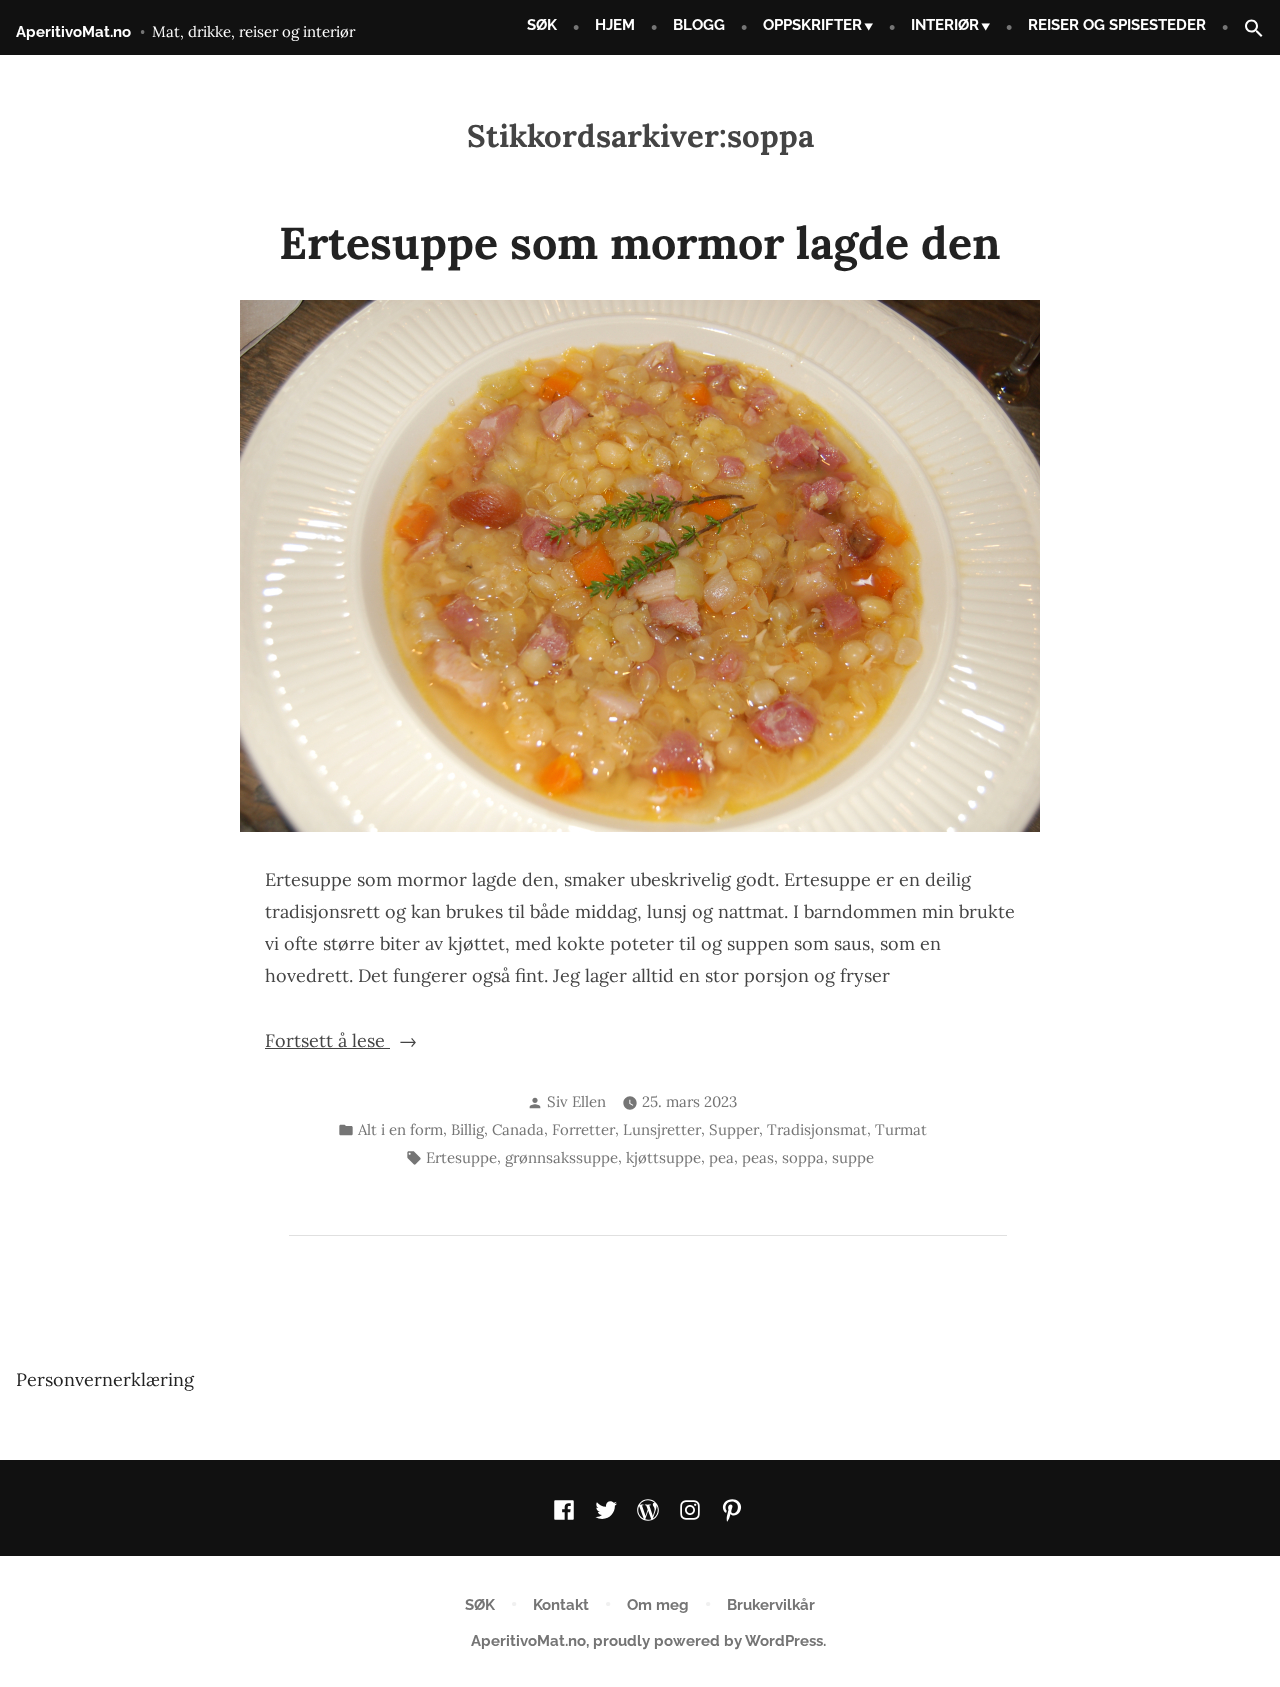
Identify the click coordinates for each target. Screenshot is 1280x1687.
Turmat (901, 1129)
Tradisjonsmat (817, 1129)
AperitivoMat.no (73, 32)
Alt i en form (400, 1129)
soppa (803, 1157)
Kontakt (561, 1605)
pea (721, 1157)
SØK (542, 25)
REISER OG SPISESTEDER (1117, 25)
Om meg (658, 1605)
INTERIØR (945, 25)
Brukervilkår (771, 1605)
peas (758, 1157)
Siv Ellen (576, 1101)
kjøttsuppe (663, 1157)
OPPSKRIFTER (812, 25)
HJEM (615, 25)
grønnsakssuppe (561, 1157)
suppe (853, 1157)
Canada (518, 1129)
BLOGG (699, 25)
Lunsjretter (662, 1129)
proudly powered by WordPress (708, 1641)
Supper (734, 1129)
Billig (467, 1129)
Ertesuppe (461, 1157)
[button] (1246, 29)
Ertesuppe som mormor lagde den (640, 242)
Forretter (583, 1129)
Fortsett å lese (375, 1042)
